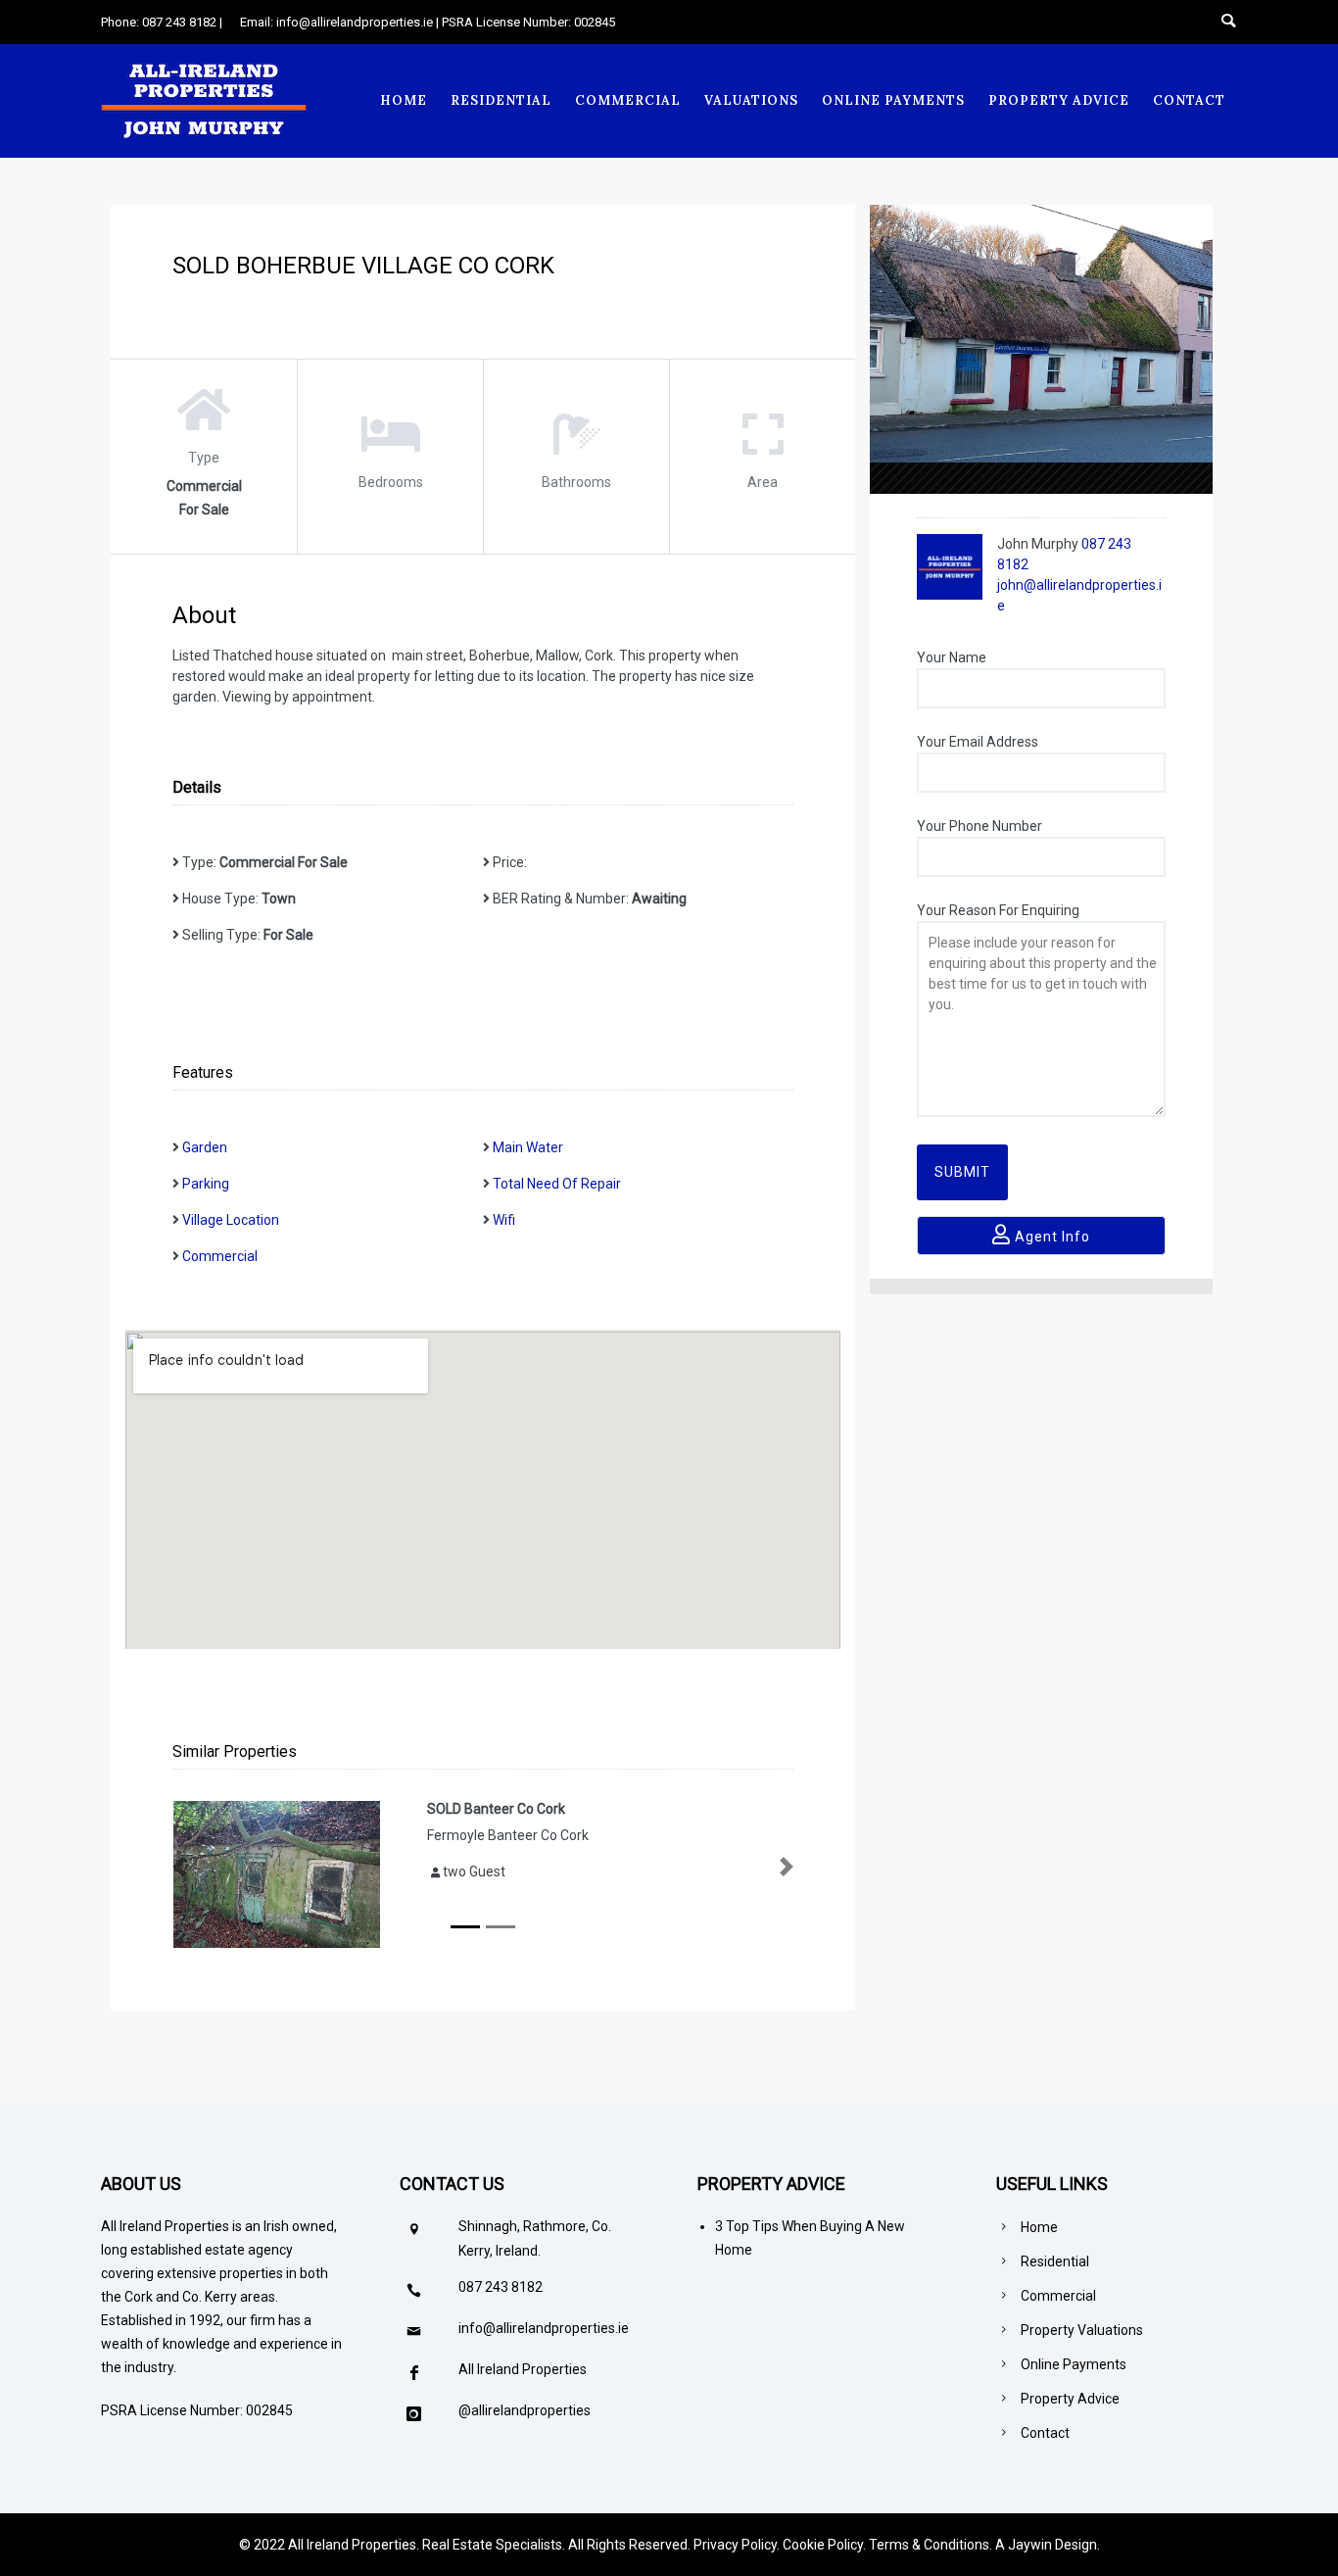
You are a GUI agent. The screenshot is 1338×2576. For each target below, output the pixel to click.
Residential (501, 100)
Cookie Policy (823, 2545)
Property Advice (1059, 100)
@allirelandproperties (525, 2410)
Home (404, 100)
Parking (206, 1184)
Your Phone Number (980, 826)
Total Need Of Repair (557, 1184)
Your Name (952, 657)
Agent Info (1051, 1237)
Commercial (628, 100)
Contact (1189, 100)
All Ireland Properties (523, 2369)
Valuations (751, 100)
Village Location (231, 1220)
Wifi (504, 1220)
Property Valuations (1082, 2330)
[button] (179, 1867)
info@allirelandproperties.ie (544, 2328)
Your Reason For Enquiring (998, 910)
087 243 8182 (501, 2287)
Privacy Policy (735, 2545)
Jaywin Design (1052, 2545)
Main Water (528, 1147)
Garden (205, 1147)
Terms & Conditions (929, 2545)
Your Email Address (978, 742)
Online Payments (893, 100)
